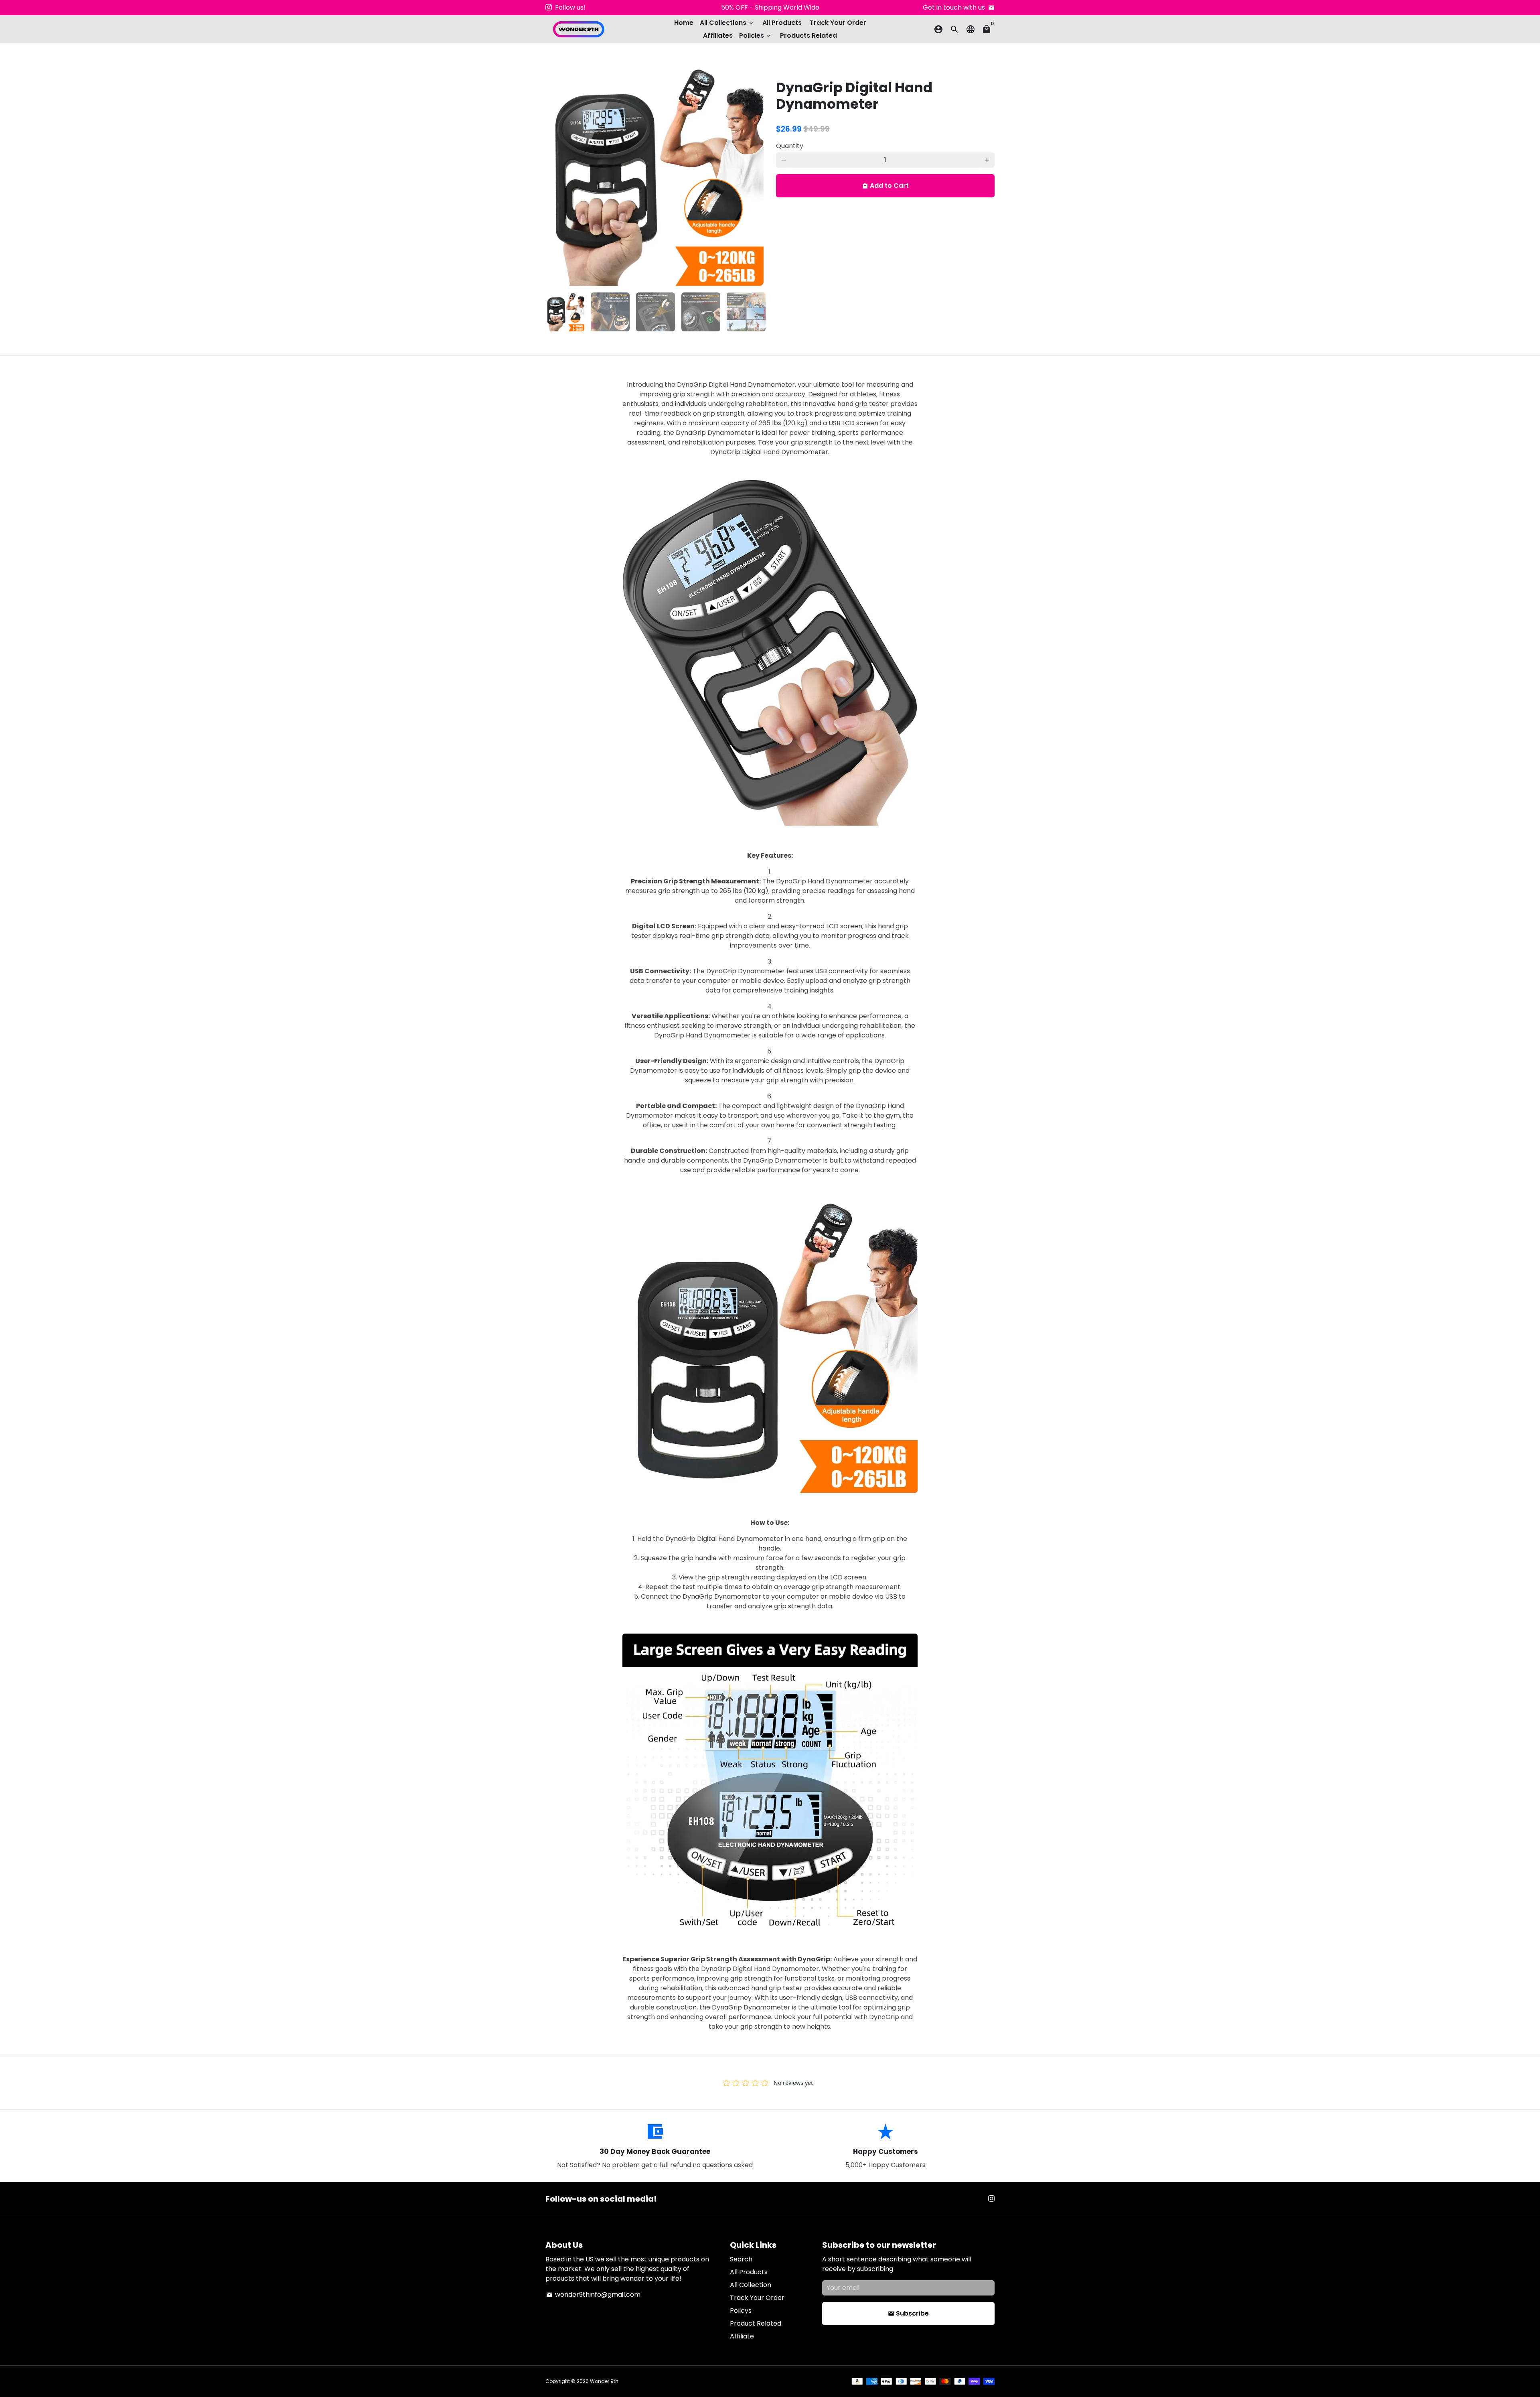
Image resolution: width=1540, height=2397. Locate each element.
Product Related (756, 2323)
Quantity (790, 146)
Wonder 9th (604, 2381)
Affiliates (718, 36)
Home (684, 23)
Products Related (808, 36)
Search (741, 2259)
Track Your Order (838, 23)
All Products (782, 23)
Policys (741, 2311)
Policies (756, 36)
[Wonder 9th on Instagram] (549, 7)
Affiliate (742, 2336)
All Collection (751, 2285)
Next (753, 177)
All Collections (727, 23)
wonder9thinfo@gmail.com (593, 2295)
